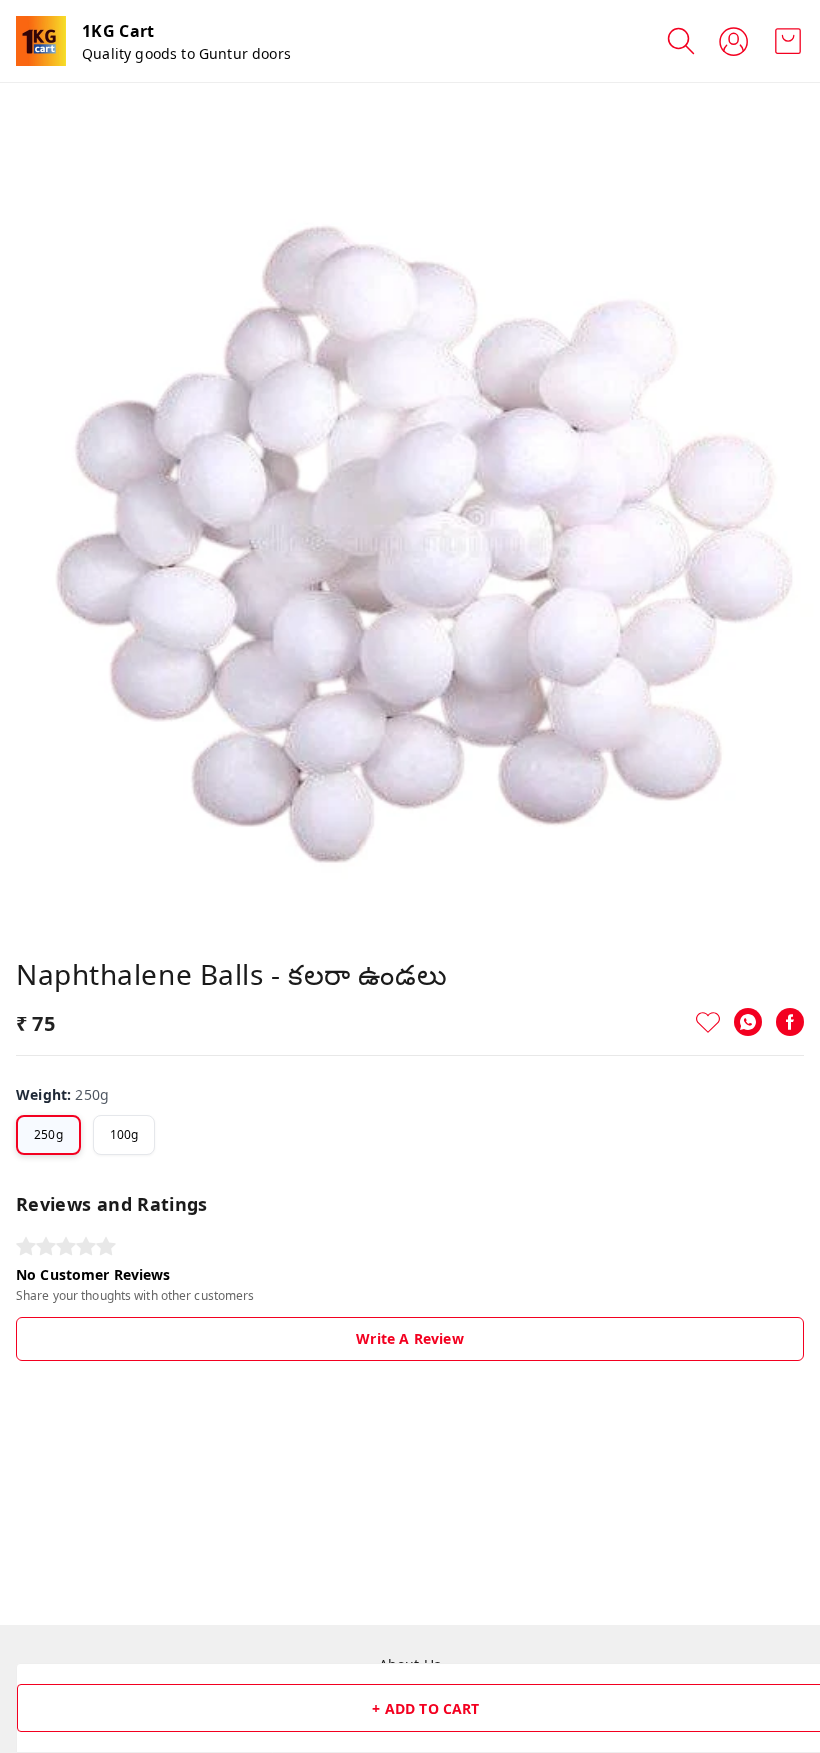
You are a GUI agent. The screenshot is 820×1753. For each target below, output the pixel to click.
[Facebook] (790, 1022)
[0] (788, 41)
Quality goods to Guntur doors (186, 53)
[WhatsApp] (748, 1022)
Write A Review (409, 1338)
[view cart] (788, 41)
